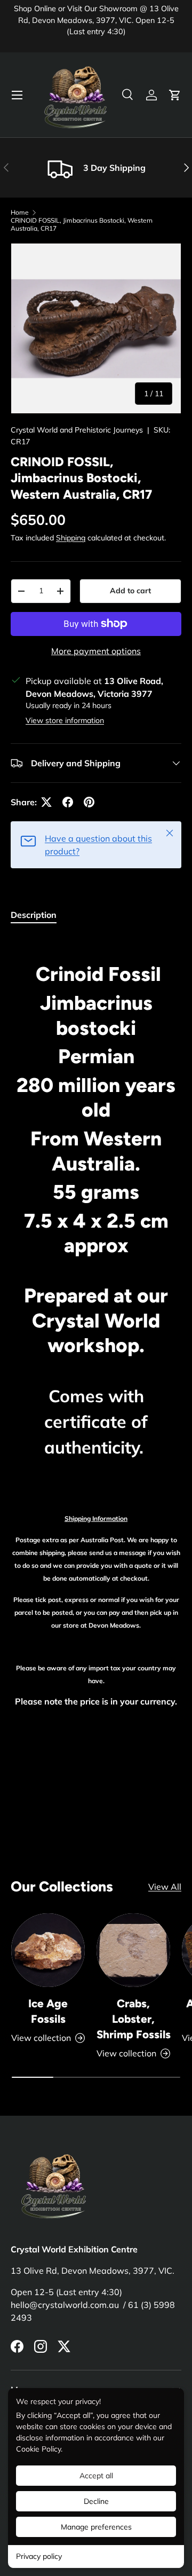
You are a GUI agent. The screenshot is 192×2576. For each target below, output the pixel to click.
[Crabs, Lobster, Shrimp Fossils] (133, 1950)
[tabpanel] (96, 1363)
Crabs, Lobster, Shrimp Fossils (134, 2019)
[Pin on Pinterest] (89, 802)
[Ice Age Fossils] (48, 1950)
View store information (65, 720)
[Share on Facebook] (68, 802)
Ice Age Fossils (48, 2011)
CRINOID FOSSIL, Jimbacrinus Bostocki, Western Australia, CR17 (82, 224)
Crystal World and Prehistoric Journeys (77, 430)
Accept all (96, 2476)
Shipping (71, 538)
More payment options (96, 651)
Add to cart (130, 591)
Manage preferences (96, 2527)
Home (20, 212)
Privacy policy (39, 2556)
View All (165, 1887)
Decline (96, 2501)
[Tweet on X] (46, 802)
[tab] (34, 915)
